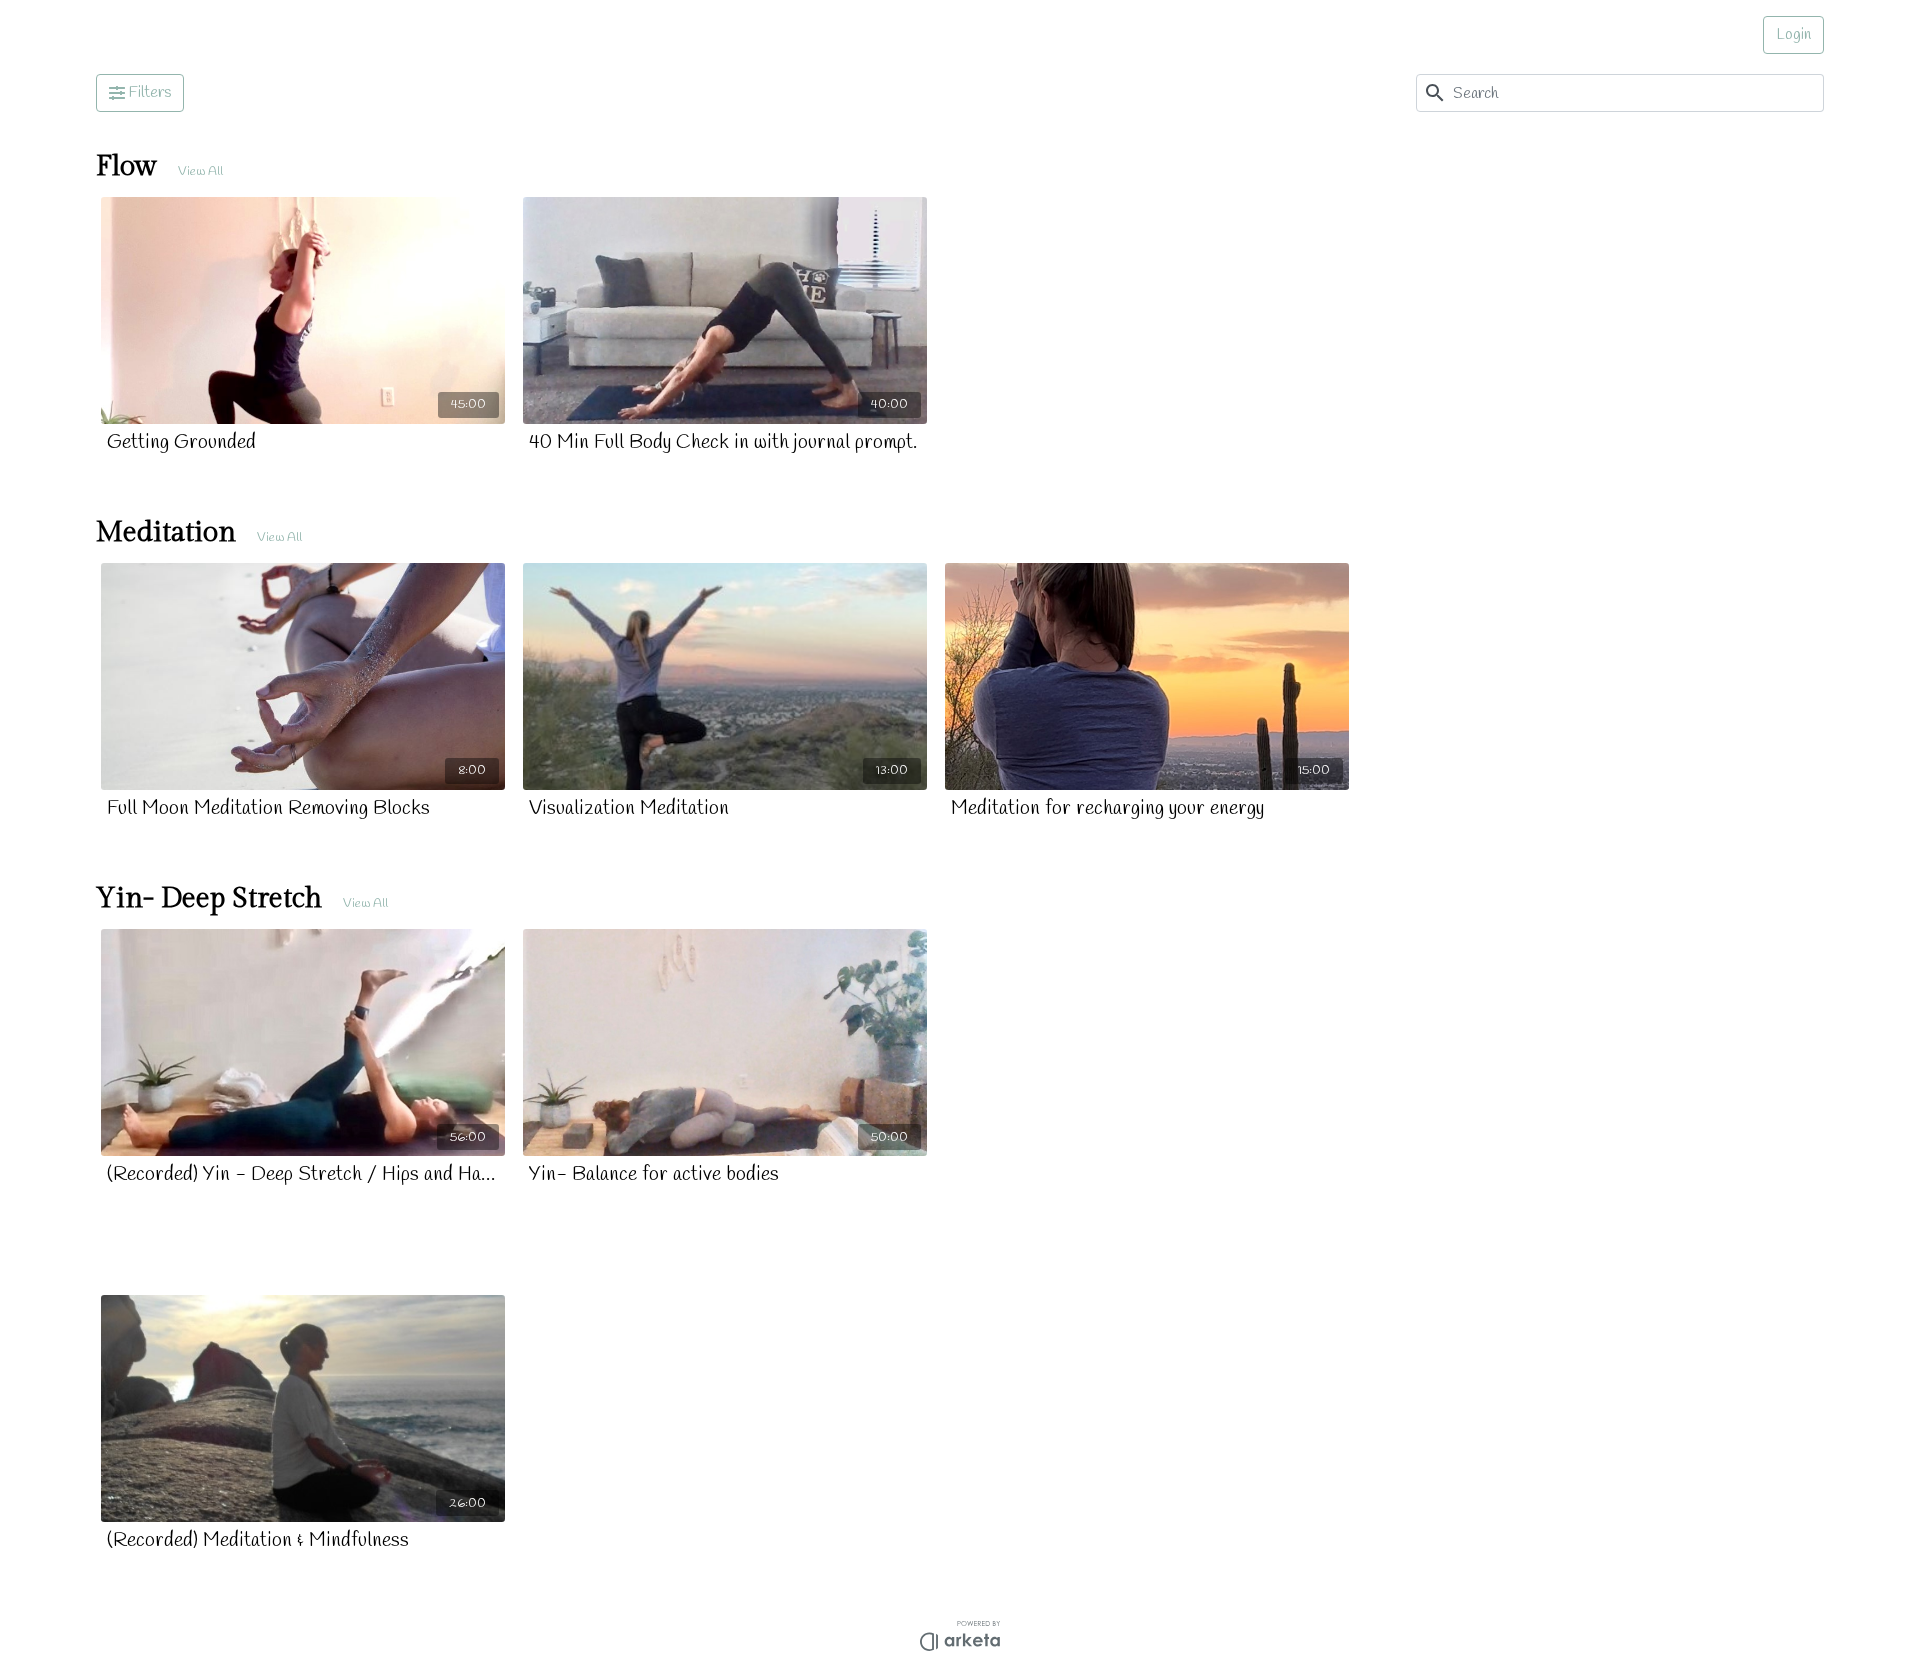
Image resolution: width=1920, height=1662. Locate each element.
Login (1793, 34)
